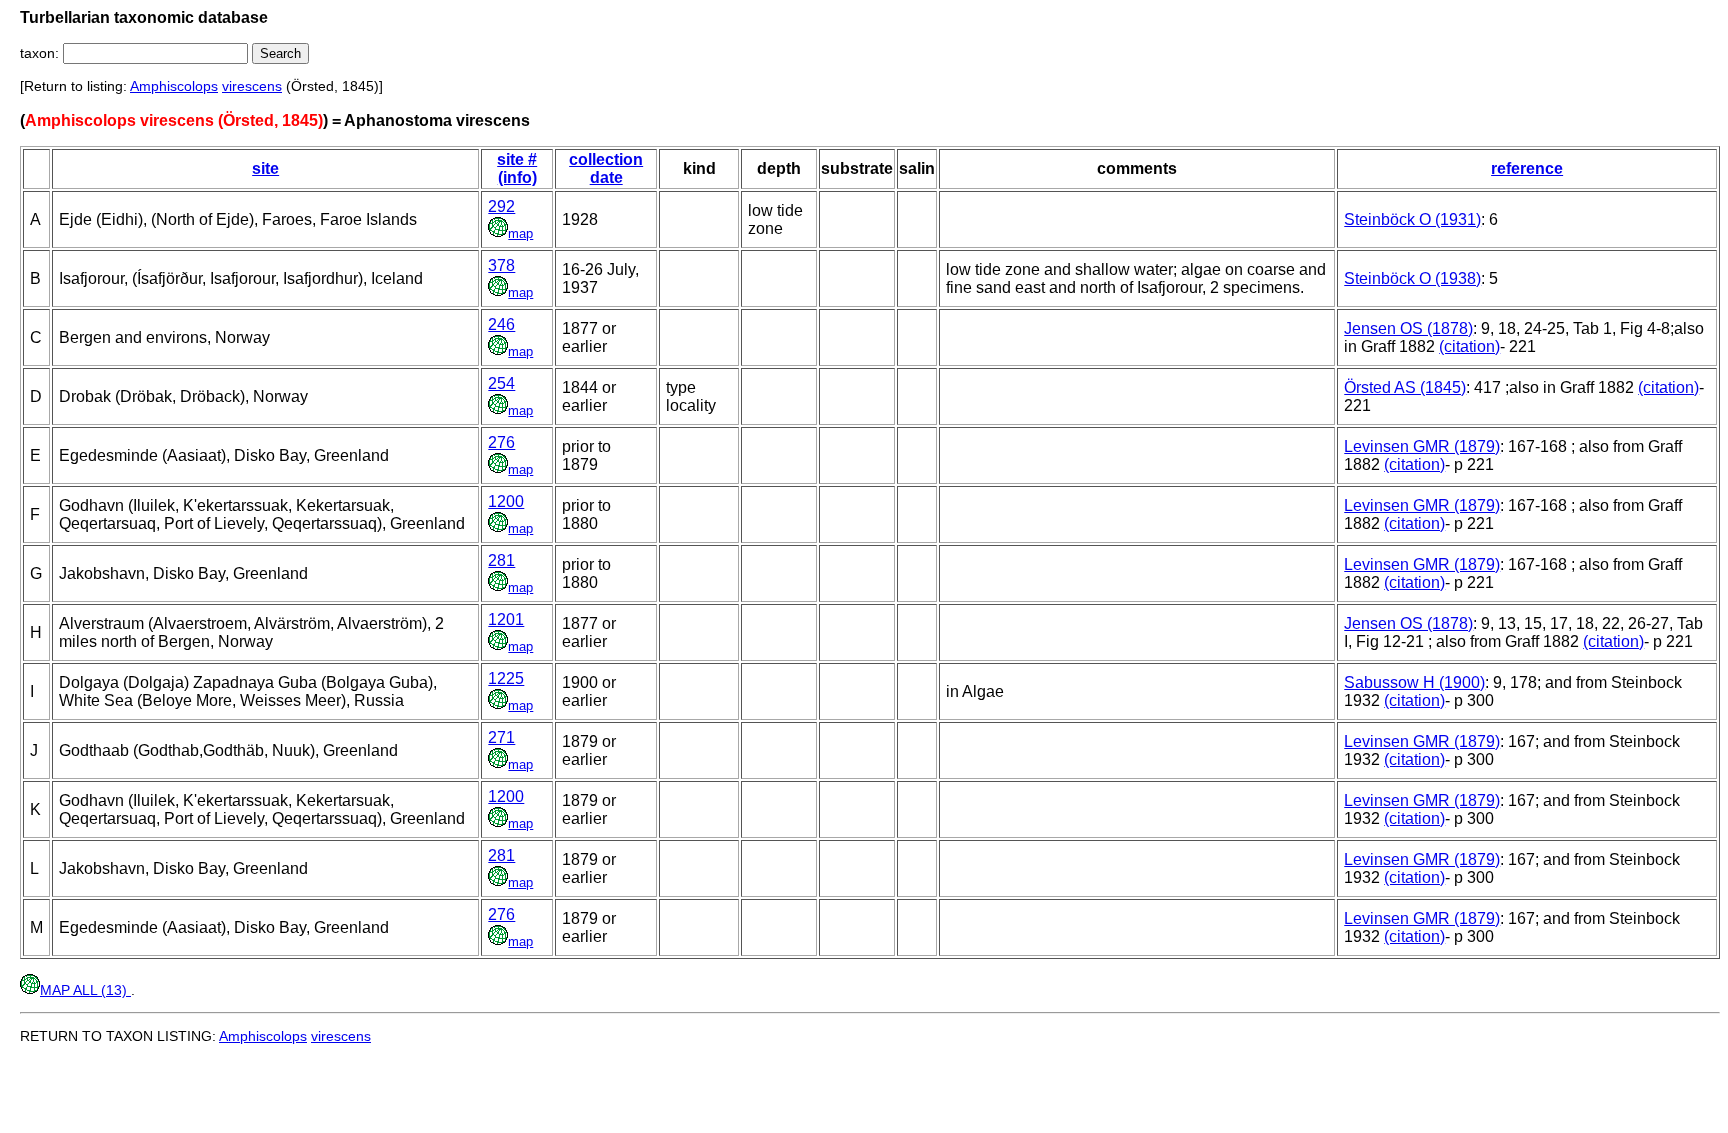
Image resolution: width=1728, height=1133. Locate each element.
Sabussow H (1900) (1414, 682)
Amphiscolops (174, 86)
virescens (252, 86)
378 (501, 265)
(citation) (1469, 346)
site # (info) (517, 168)
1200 (506, 501)
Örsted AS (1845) (1405, 387)
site (265, 168)
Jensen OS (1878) (1408, 328)
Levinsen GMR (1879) (1422, 446)
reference (1527, 168)
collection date (606, 168)
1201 (506, 619)
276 (501, 442)
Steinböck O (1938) (1412, 278)
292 (501, 206)
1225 (506, 678)
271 (501, 737)
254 (501, 383)
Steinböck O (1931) (1412, 219)
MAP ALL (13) (85, 990)
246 (501, 324)
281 (501, 560)
